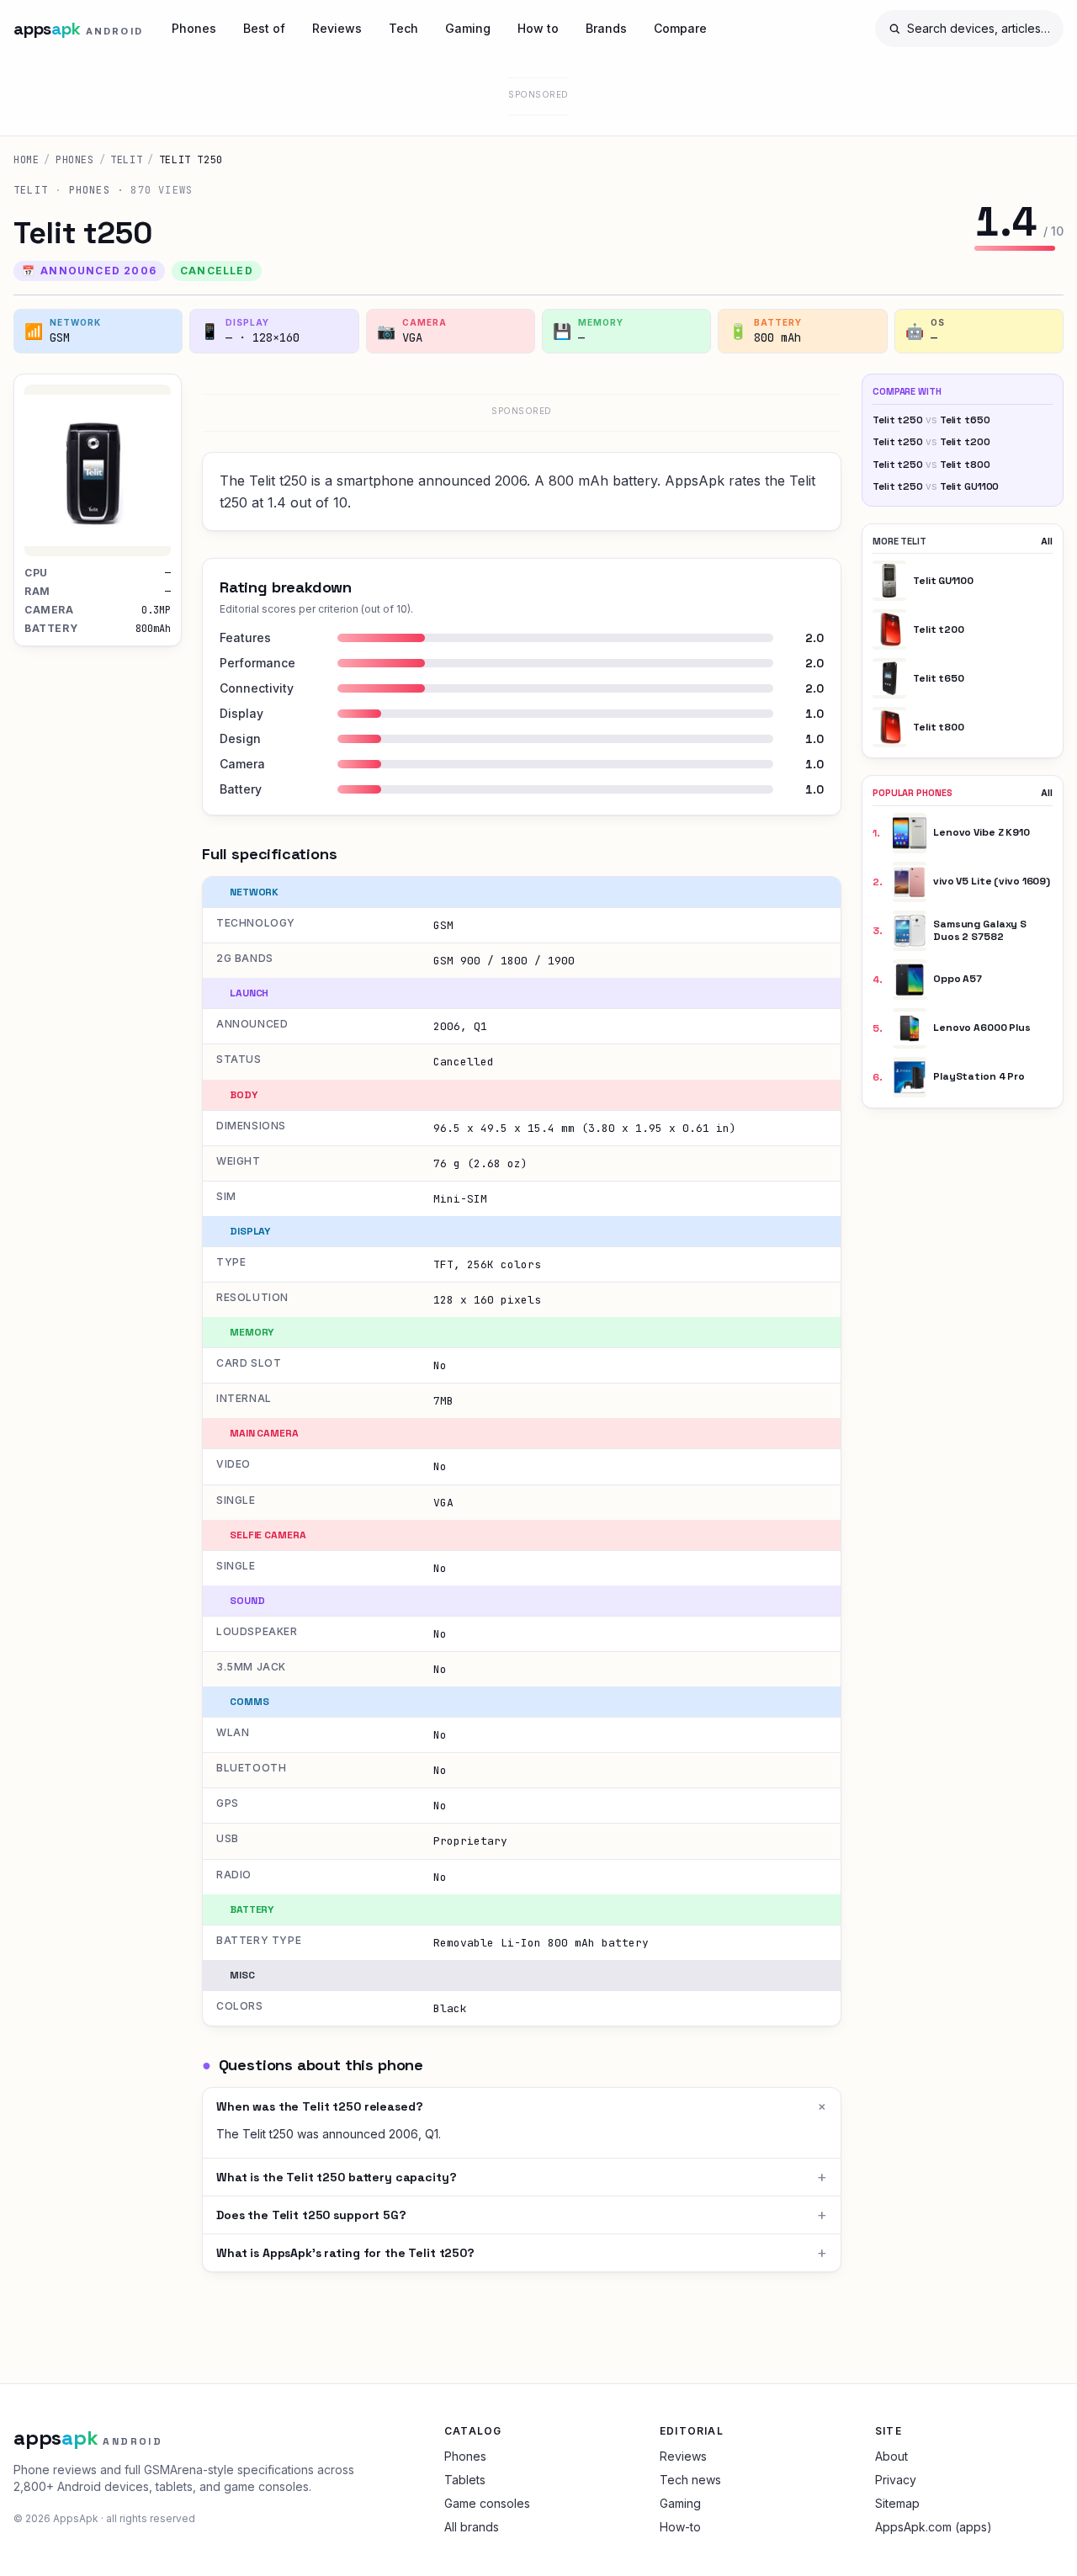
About (891, 2456)
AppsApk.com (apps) (934, 2527)
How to (538, 28)
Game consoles (487, 2503)
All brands (472, 2527)
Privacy (896, 2480)
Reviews (337, 28)
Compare (680, 28)
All (1047, 541)
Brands (606, 28)
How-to (680, 2527)
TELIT (126, 160)
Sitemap (897, 2503)
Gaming (468, 28)
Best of (264, 28)
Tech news (690, 2480)
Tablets (465, 2480)
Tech (403, 28)
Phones (194, 28)
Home (26, 160)
